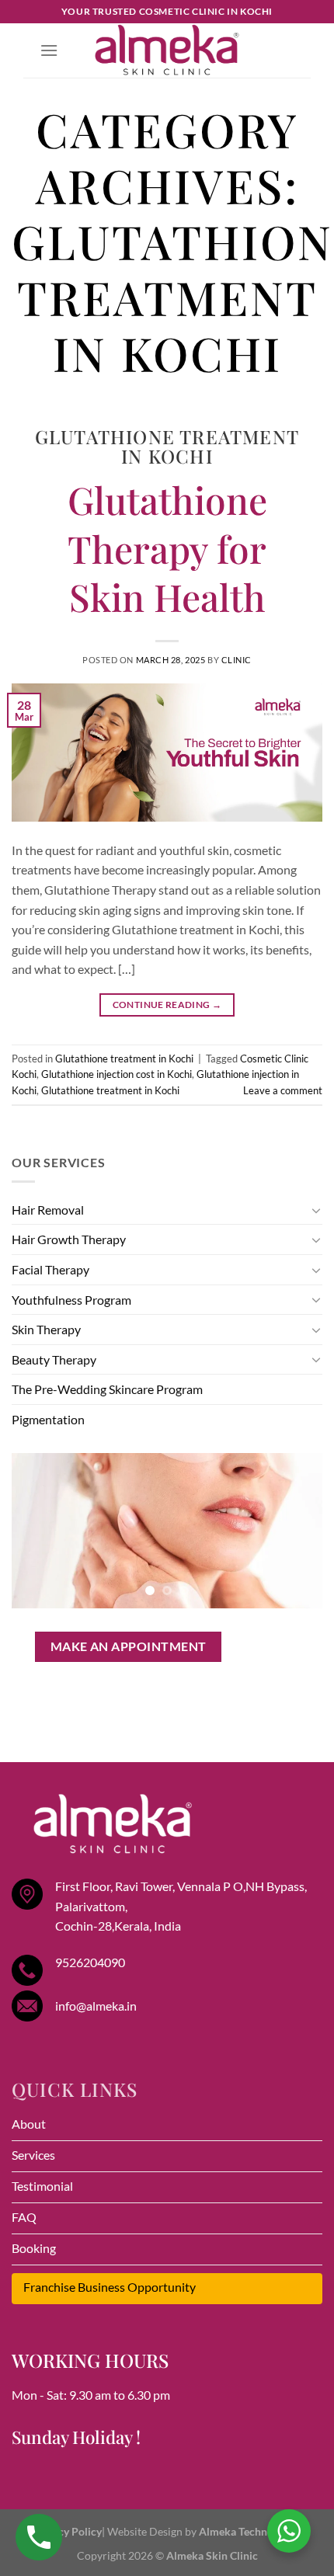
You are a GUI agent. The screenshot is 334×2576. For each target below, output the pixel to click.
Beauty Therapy (54, 1359)
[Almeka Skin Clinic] (167, 50)
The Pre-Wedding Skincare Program (107, 1389)
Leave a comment (283, 1090)
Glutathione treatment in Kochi (167, 446)
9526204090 (90, 1962)
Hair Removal (48, 1210)
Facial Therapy (50, 1269)
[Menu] (49, 50)
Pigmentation (48, 1419)
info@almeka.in (96, 2006)
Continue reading (167, 1005)
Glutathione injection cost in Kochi (117, 1074)
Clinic (237, 660)
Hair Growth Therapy (69, 1239)
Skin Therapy (46, 1329)
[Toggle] (316, 1210)
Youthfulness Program (71, 1300)
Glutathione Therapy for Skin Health (167, 548)
